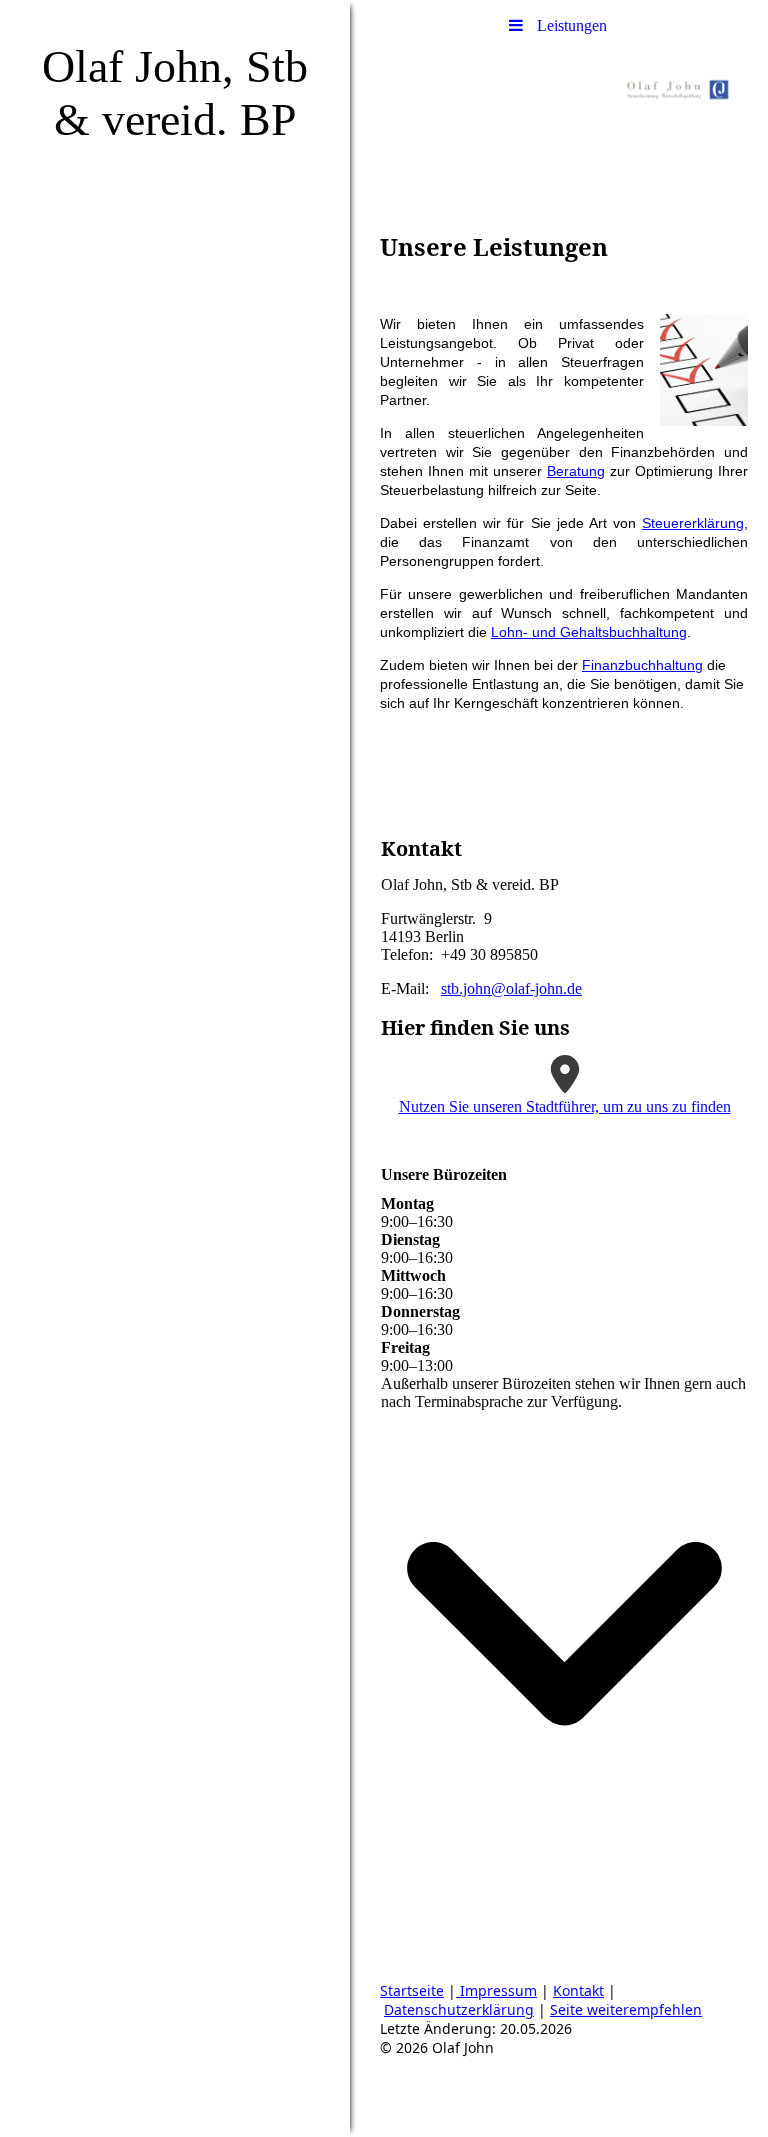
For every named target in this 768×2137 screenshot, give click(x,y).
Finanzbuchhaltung (642, 665)
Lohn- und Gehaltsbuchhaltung (589, 632)
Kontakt (578, 1990)
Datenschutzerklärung (459, 2009)
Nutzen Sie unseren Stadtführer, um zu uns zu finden (565, 1106)
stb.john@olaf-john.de (511, 988)
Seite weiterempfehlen (626, 2009)
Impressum (496, 1990)
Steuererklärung (693, 523)
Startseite (412, 1990)
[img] (175, 1068)
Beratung (576, 471)
